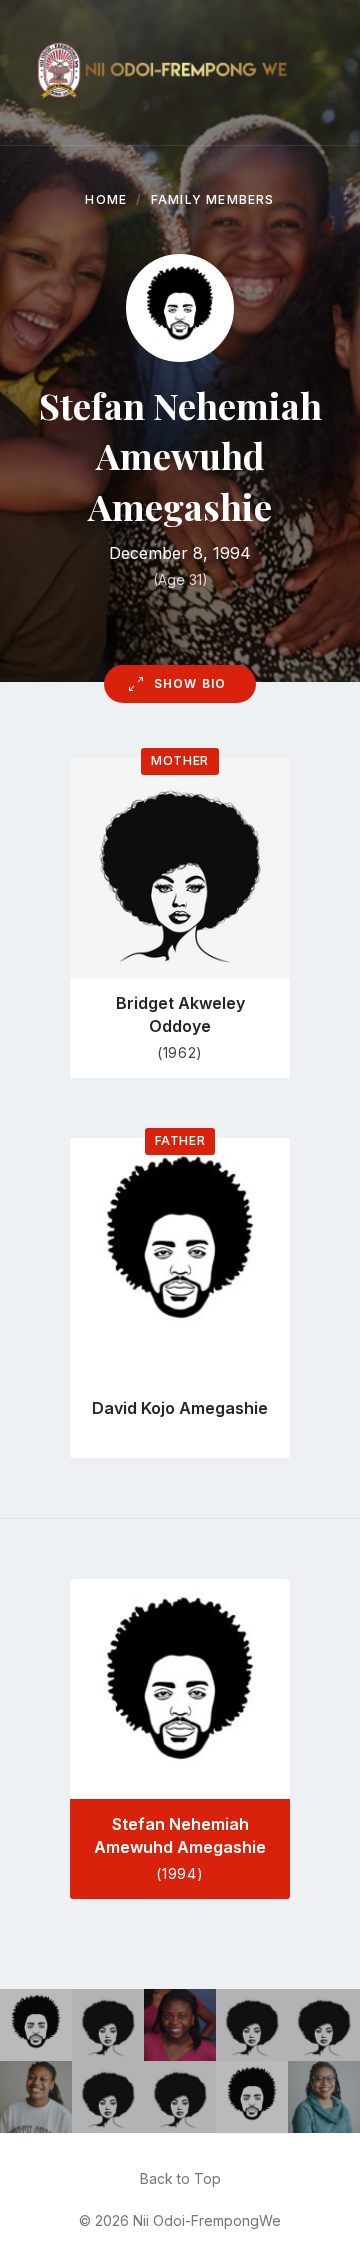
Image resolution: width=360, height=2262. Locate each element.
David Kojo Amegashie (180, 1408)
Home (106, 199)
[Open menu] (325, 73)
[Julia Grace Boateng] (36, 2097)
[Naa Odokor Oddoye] (108, 2097)
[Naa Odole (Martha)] (252, 2025)
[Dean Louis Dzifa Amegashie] (252, 2097)
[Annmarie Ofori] (180, 2025)
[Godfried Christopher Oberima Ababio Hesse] (36, 2025)
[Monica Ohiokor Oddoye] (180, 2097)
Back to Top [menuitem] (180, 2178)
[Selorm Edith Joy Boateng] (324, 2097)
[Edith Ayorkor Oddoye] (324, 2025)
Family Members (213, 199)
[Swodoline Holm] (108, 2025)
